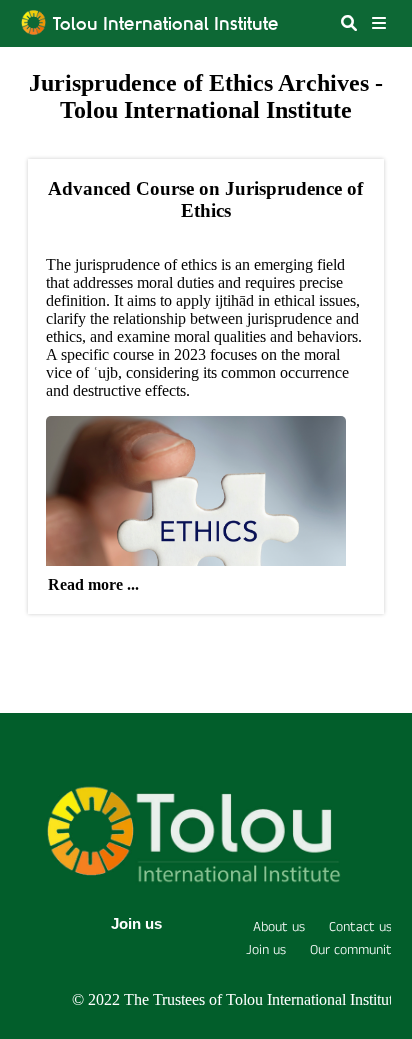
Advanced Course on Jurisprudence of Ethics (205, 199)
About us (279, 927)
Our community (354, 950)
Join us (136, 923)
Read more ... (93, 584)
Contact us (360, 927)
